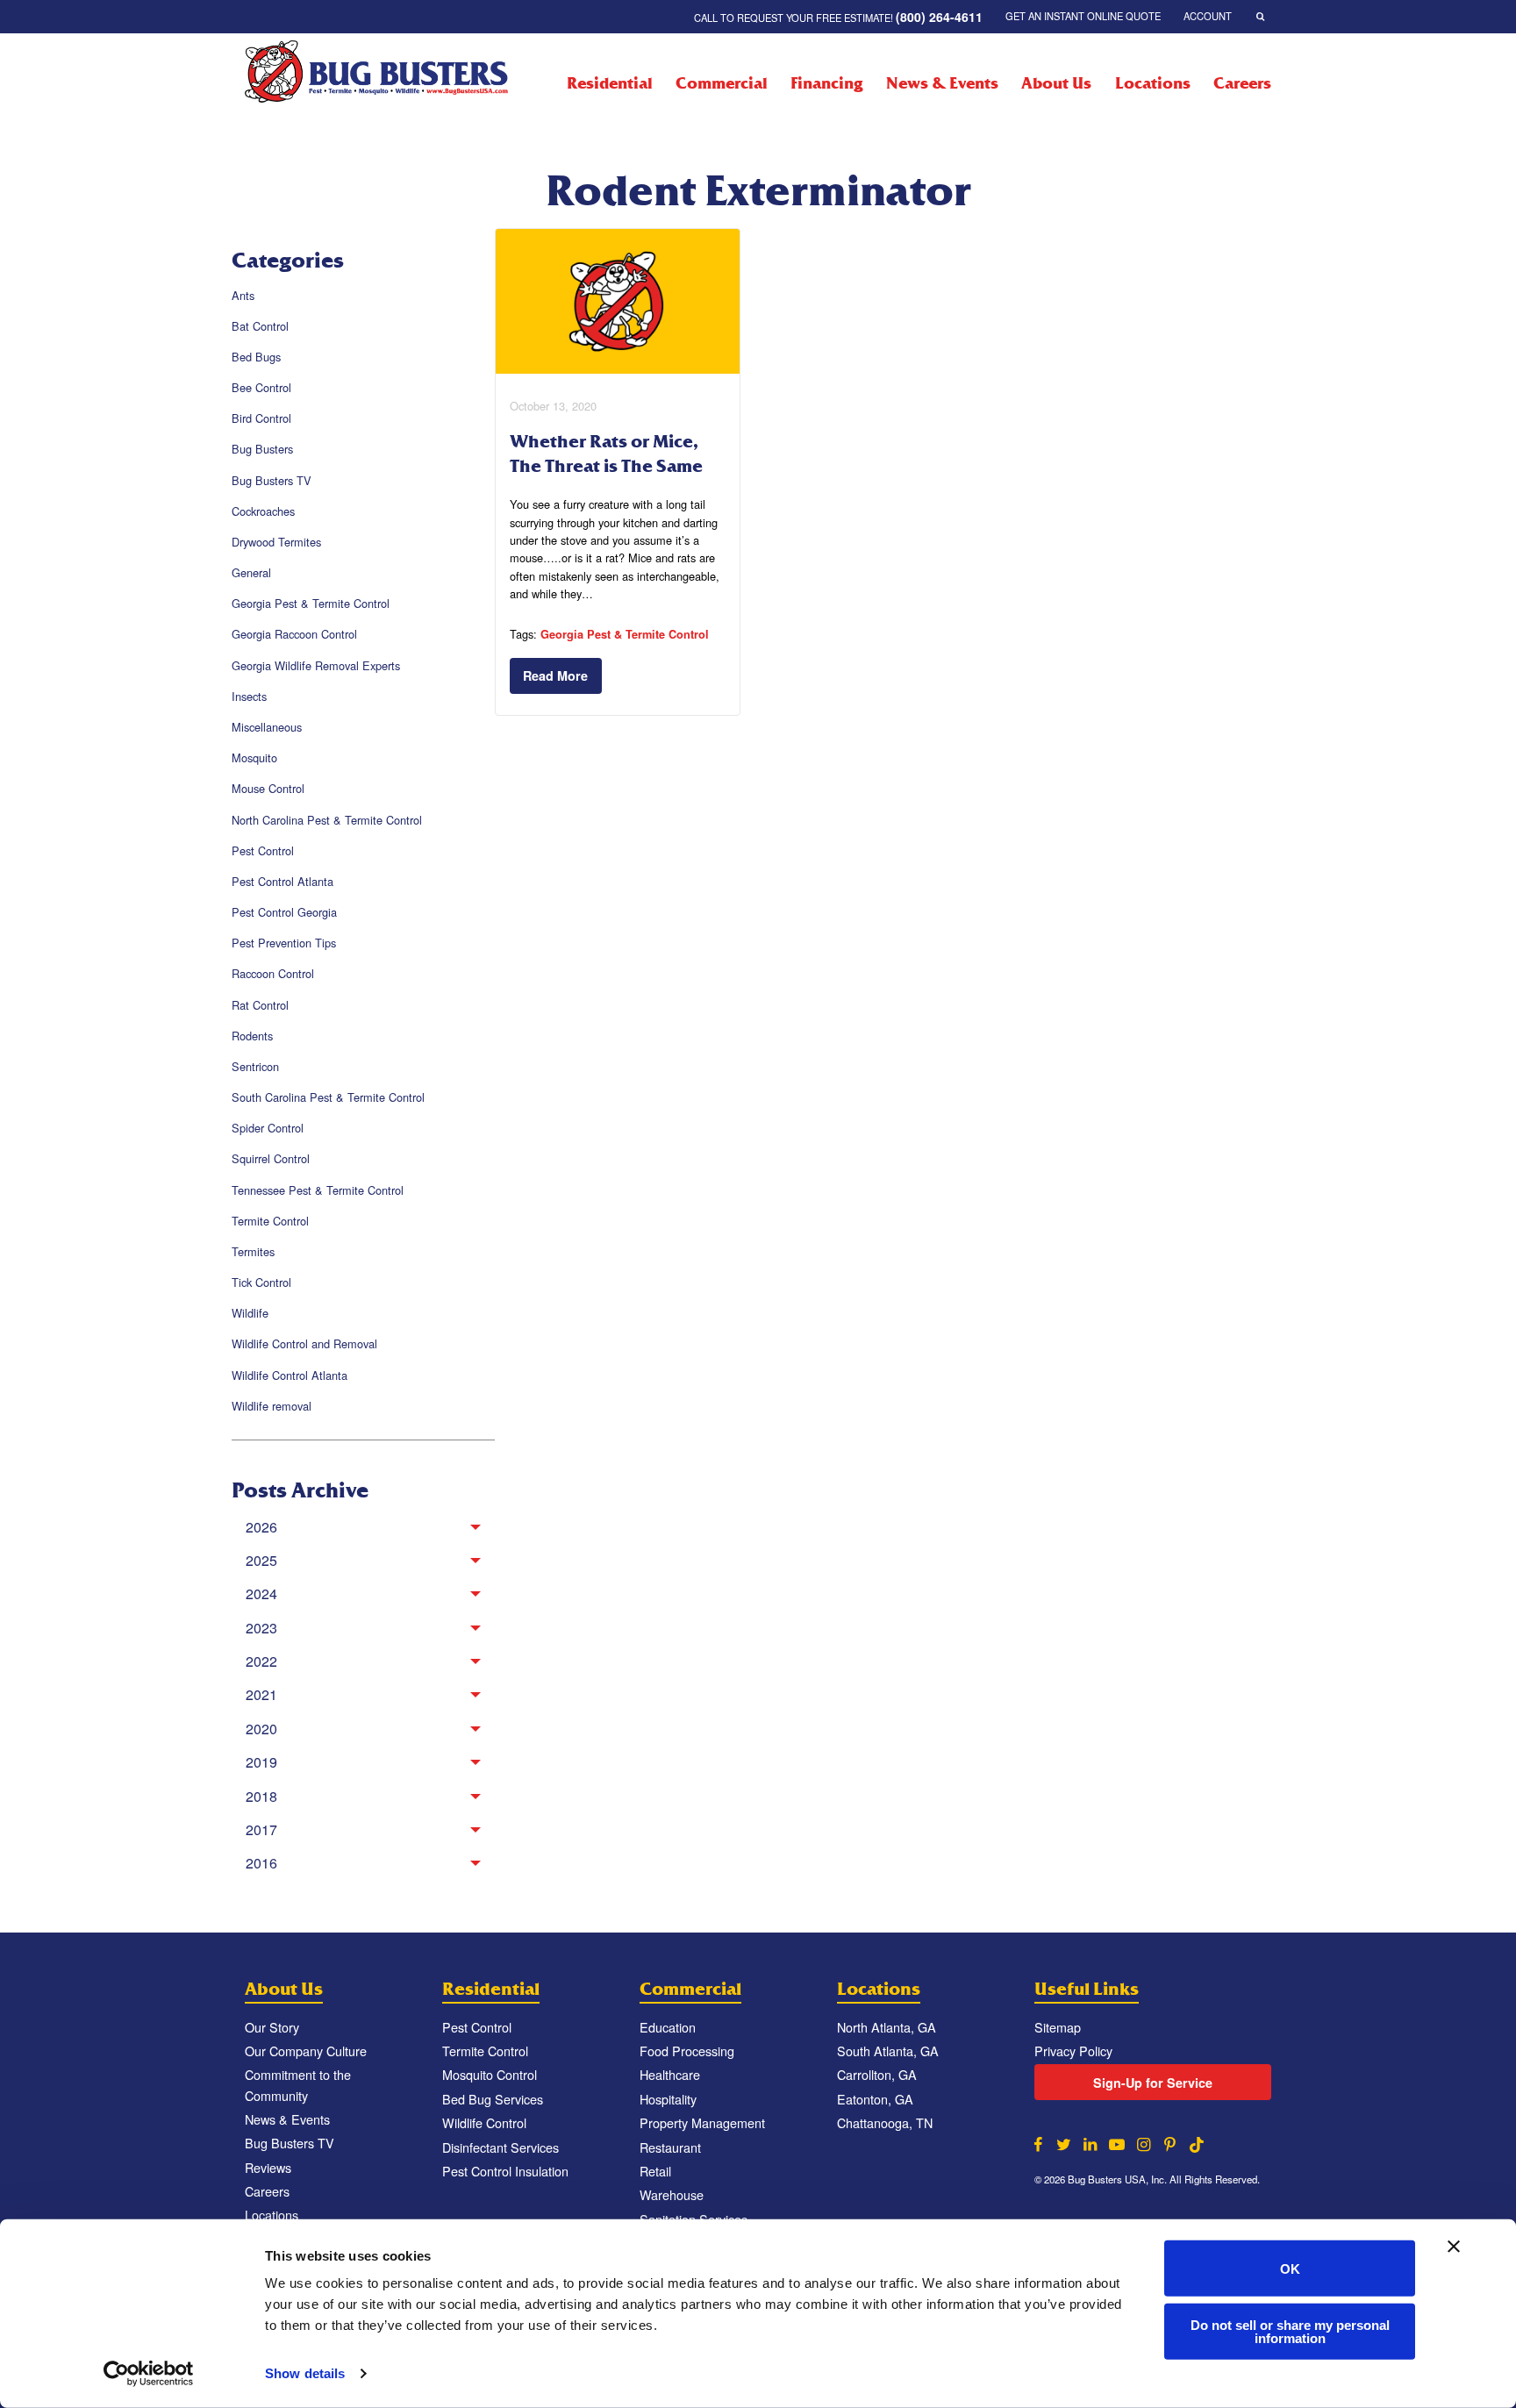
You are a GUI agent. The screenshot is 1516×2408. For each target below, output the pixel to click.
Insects (249, 696)
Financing (826, 83)
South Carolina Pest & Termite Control (328, 1097)
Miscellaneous (267, 727)
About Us (1056, 83)
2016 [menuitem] (261, 1863)
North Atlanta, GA (887, 2027)
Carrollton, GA (877, 2074)
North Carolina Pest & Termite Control (327, 820)
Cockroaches (263, 511)
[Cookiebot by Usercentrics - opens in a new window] (149, 2374)
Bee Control (261, 387)
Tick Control (261, 1282)
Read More (555, 675)
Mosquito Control (490, 2074)
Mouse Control (268, 788)
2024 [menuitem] (261, 1593)
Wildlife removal (272, 1406)
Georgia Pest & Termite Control (311, 603)
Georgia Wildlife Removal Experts (316, 665)
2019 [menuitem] (261, 1762)
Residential (609, 83)
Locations (1152, 83)
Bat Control (260, 326)
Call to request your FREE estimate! (838, 17)
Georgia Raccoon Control (294, 634)
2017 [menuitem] (261, 1829)
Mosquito (254, 757)
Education (668, 2027)
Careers (1242, 83)
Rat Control (260, 1005)
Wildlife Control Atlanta (290, 1375)
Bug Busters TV (272, 480)
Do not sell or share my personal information (1290, 2331)
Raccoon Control (273, 973)
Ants (243, 295)
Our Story (272, 2027)
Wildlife (250, 1313)
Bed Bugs (256, 357)
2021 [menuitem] (261, 1694)
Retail (655, 2171)
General (251, 572)
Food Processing (687, 2051)
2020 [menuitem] (261, 1729)
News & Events (942, 83)
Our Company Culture (306, 2051)
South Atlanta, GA (888, 2051)
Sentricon (255, 1066)
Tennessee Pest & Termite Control (318, 1190)
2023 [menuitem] (261, 1628)
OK (1290, 2268)
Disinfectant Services (501, 2147)
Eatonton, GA (875, 2099)
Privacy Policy (1073, 2051)
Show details (305, 2373)
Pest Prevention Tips (284, 943)
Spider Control (268, 1128)
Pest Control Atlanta (282, 881)
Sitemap (1058, 2027)
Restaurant (670, 2147)
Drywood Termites (276, 542)
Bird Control (261, 418)
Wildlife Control (484, 2122)
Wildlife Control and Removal (304, 1343)
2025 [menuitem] (261, 1560)
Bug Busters (262, 449)
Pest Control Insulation (505, 2171)
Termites (253, 1251)
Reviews (268, 2167)
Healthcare (670, 2074)
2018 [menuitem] (261, 1796)
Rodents (252, 1036)
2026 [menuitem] (261, 1527)
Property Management (702, 2122)
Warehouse (672, 2194)
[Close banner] (1454, 2247)
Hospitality (668, 2099)
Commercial (722, 83)
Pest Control (263, 850)
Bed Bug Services (493, 2099)
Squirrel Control (271, 1158)
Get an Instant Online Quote (1083, 16)
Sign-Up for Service (1153, 2083)
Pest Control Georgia (284, 912)
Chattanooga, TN (885, 2122)
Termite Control (270, 1221)
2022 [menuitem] (261, 1661)
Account (1208, 16)
